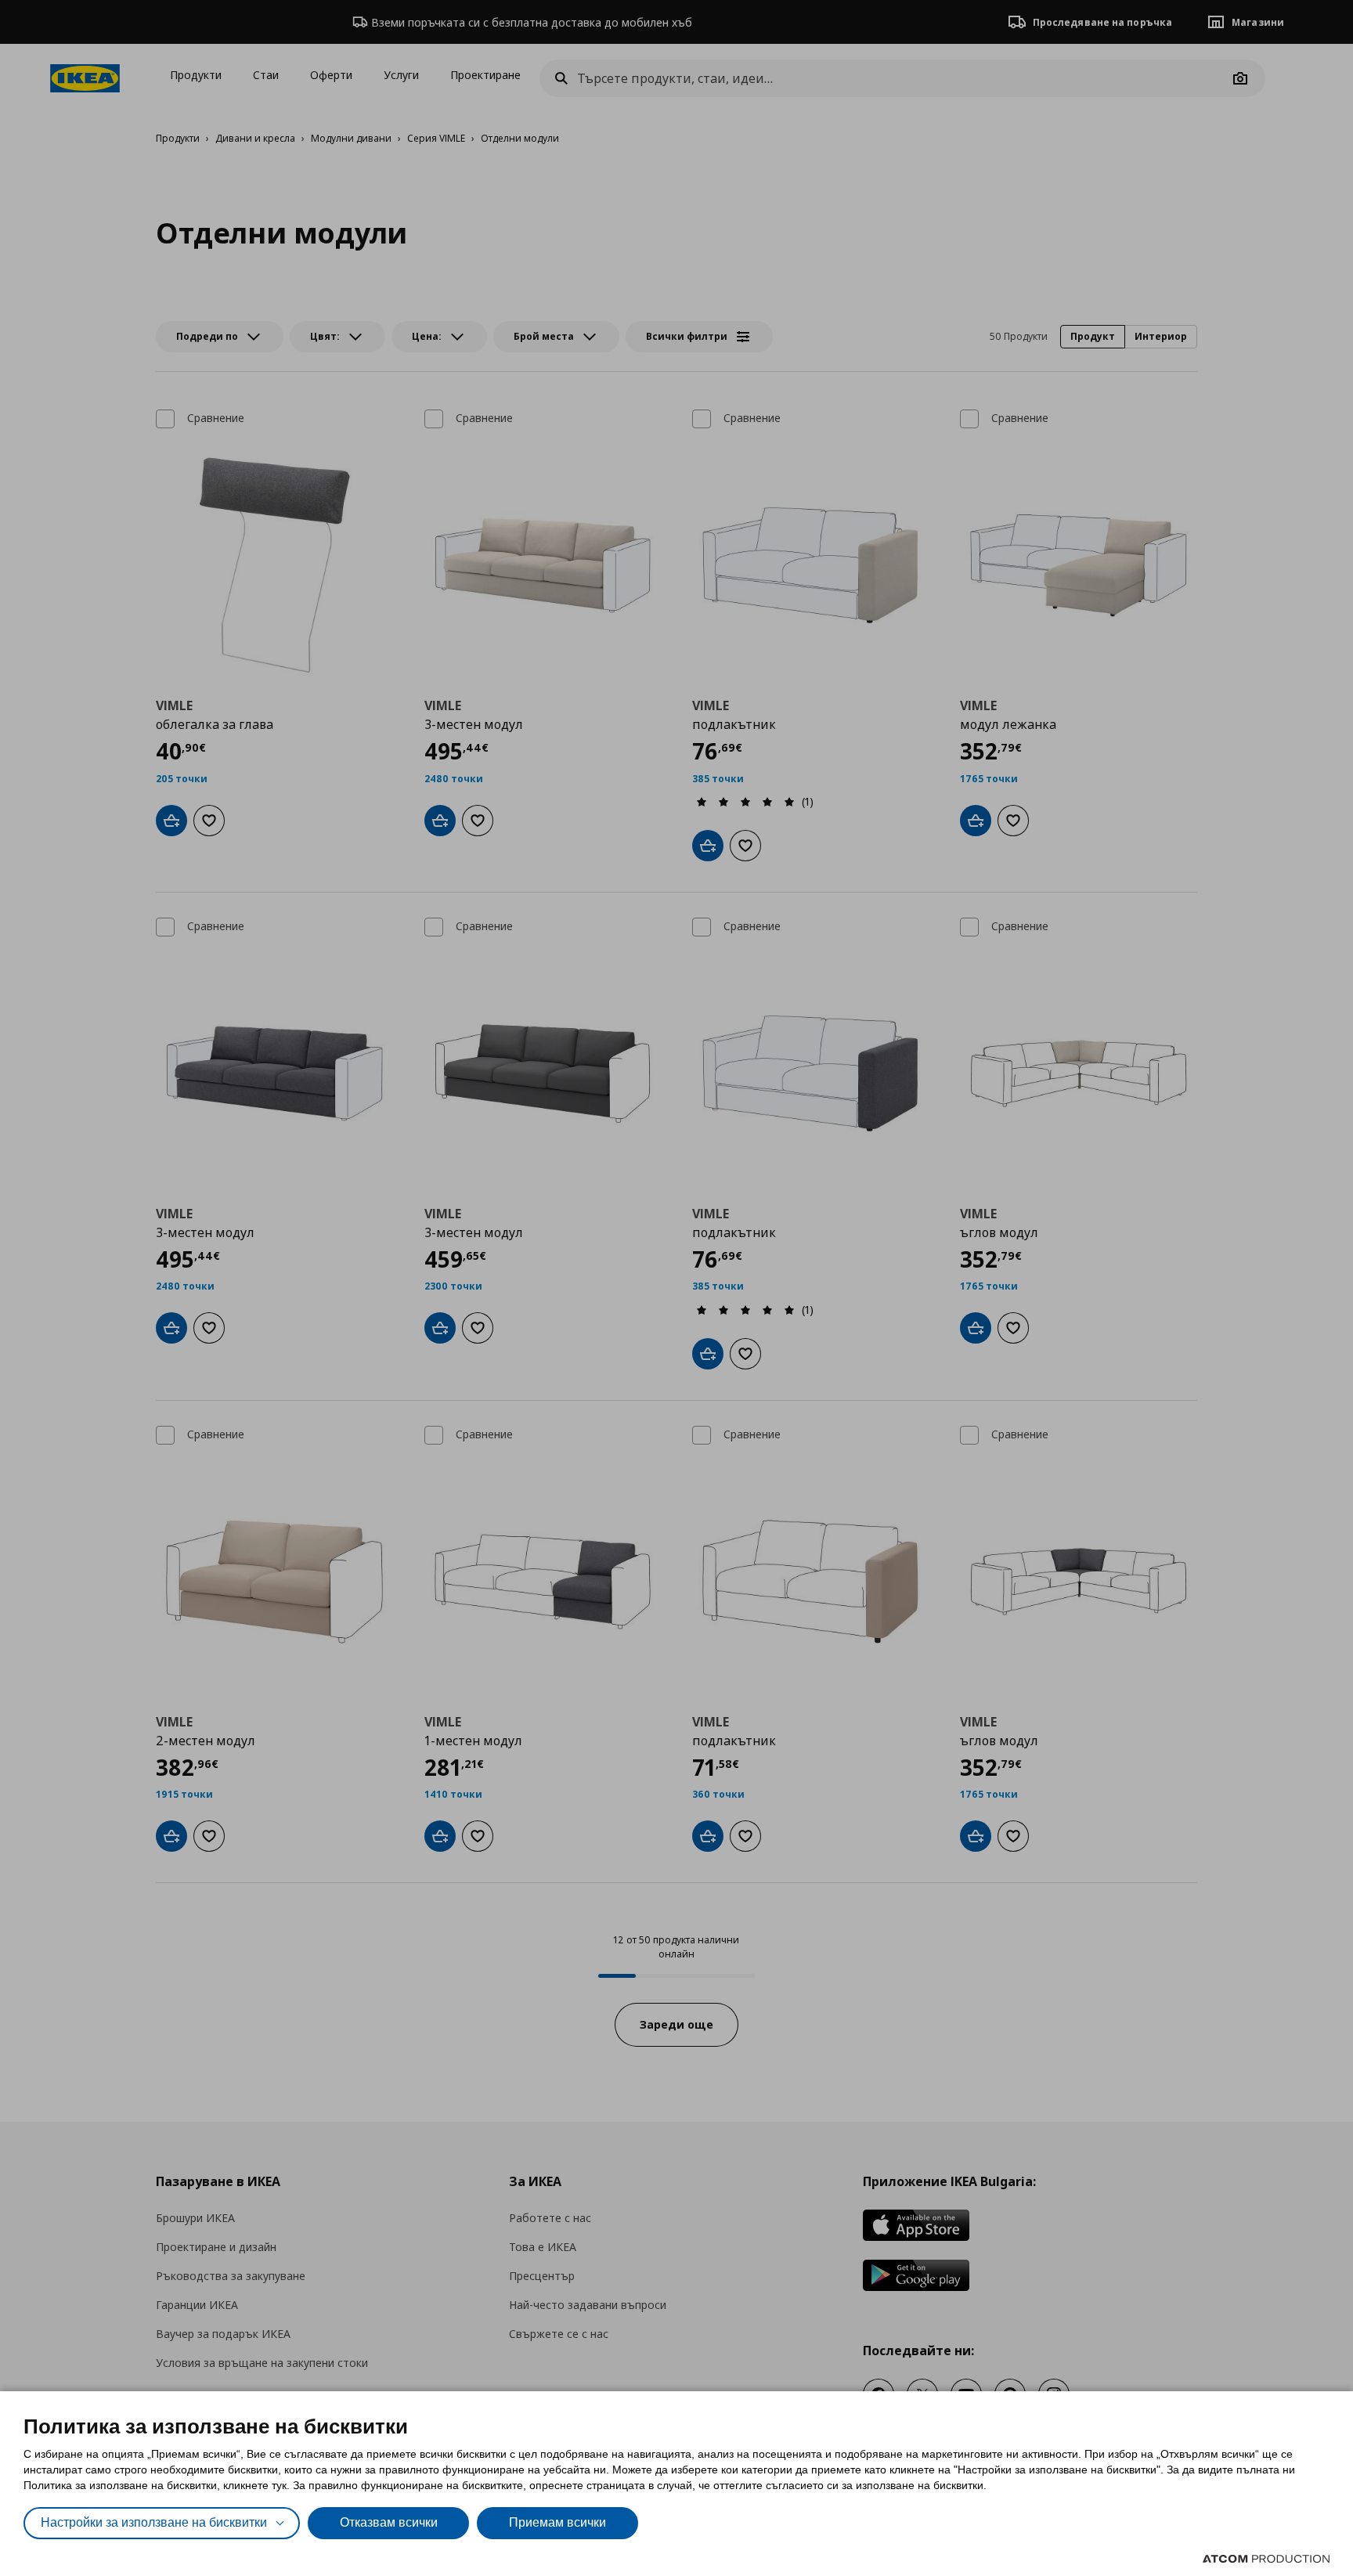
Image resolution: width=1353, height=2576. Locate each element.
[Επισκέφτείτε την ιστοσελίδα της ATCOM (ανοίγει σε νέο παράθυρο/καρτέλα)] (1266, 2559)
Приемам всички (557, 2522)
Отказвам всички (389, 2522)
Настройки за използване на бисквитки (154, 2522)
